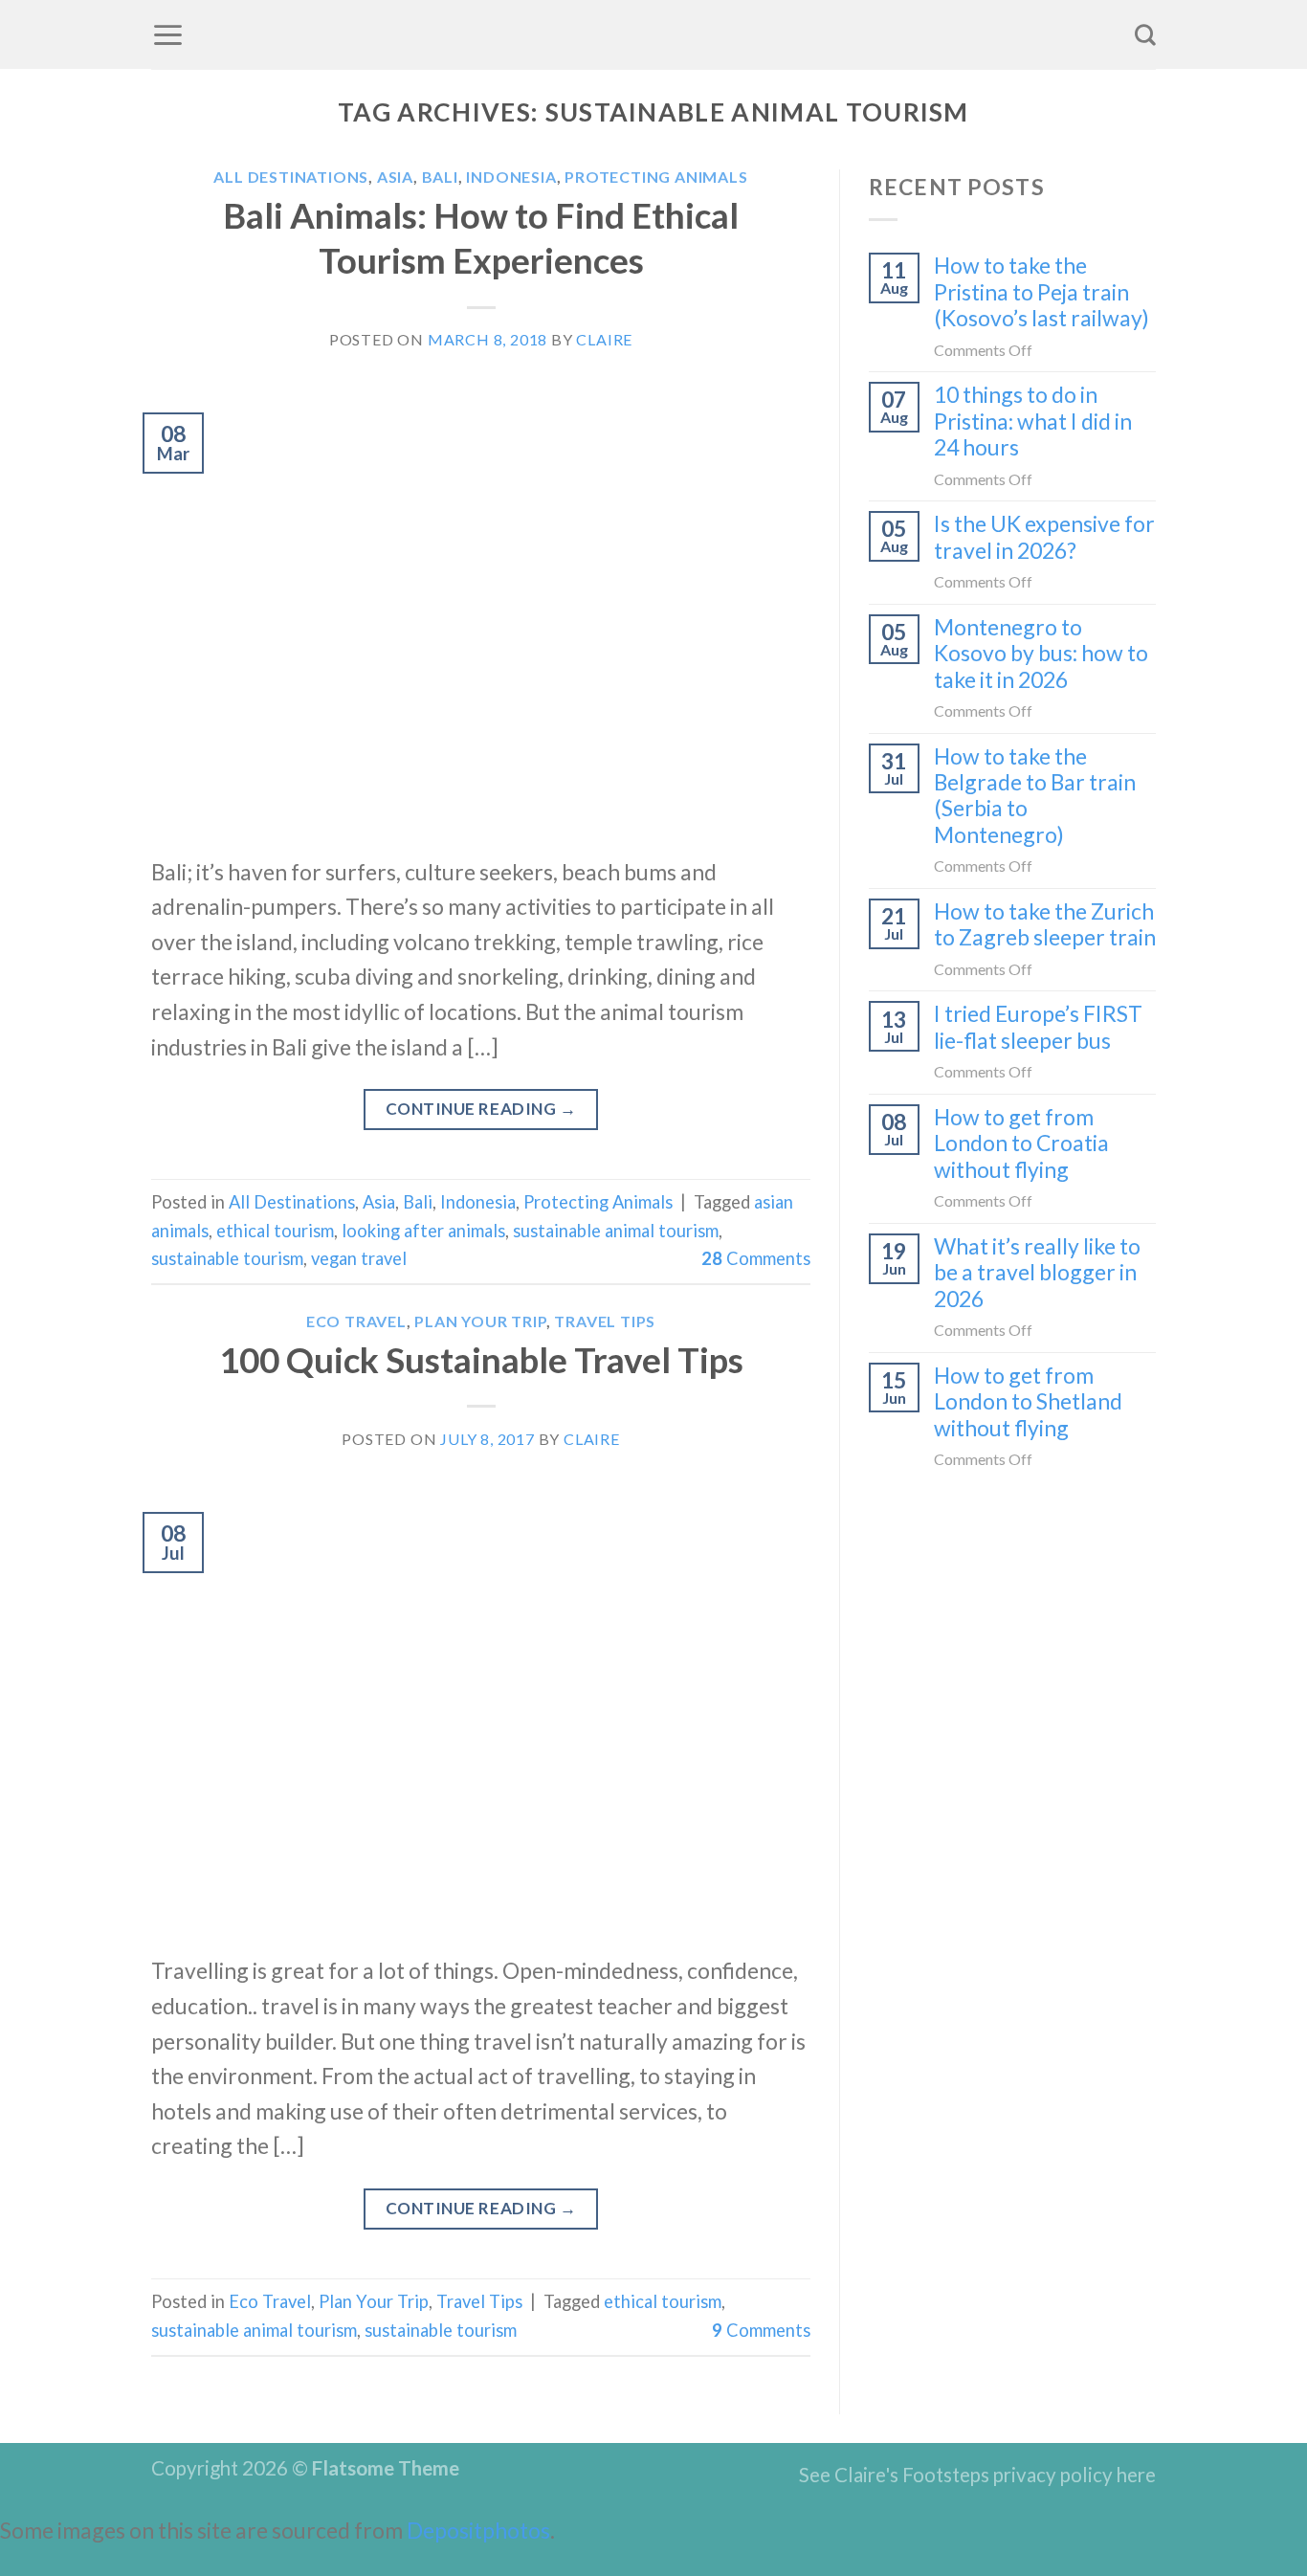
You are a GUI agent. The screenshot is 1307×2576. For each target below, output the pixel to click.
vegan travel (359, 1258)
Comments (756, 1258)
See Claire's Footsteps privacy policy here (977, 2475)
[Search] (1145, 34)
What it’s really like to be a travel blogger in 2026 (1037, 1273)
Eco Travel (356, 1321)
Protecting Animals (656, 177)
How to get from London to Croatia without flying (1021, 1144)
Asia (395, 177)
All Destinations (291, 177)
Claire (604, 339)
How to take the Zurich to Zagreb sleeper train (1045, 924)
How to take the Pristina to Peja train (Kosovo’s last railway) (1041, 292)
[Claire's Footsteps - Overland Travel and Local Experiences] (653, 34)
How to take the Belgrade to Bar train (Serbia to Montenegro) (1035, 796)
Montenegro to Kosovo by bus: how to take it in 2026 (1041, 654)
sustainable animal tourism (616, 1231)
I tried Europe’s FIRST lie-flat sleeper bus (1038, 1027)
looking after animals (423, 1231)
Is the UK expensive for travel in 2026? (1044, 537)
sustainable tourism (227, 1258)
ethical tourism (275, 1231)
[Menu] (168, 34)
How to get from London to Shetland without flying (1028, 1402)
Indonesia (511, 177)
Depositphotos (478, 2530)
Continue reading (481, 1109)
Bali (440, 177)
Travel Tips (605, 1321)
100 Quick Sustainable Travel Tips (481, 1360)
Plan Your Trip (480, 1321)
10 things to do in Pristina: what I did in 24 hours (1033, 421)
